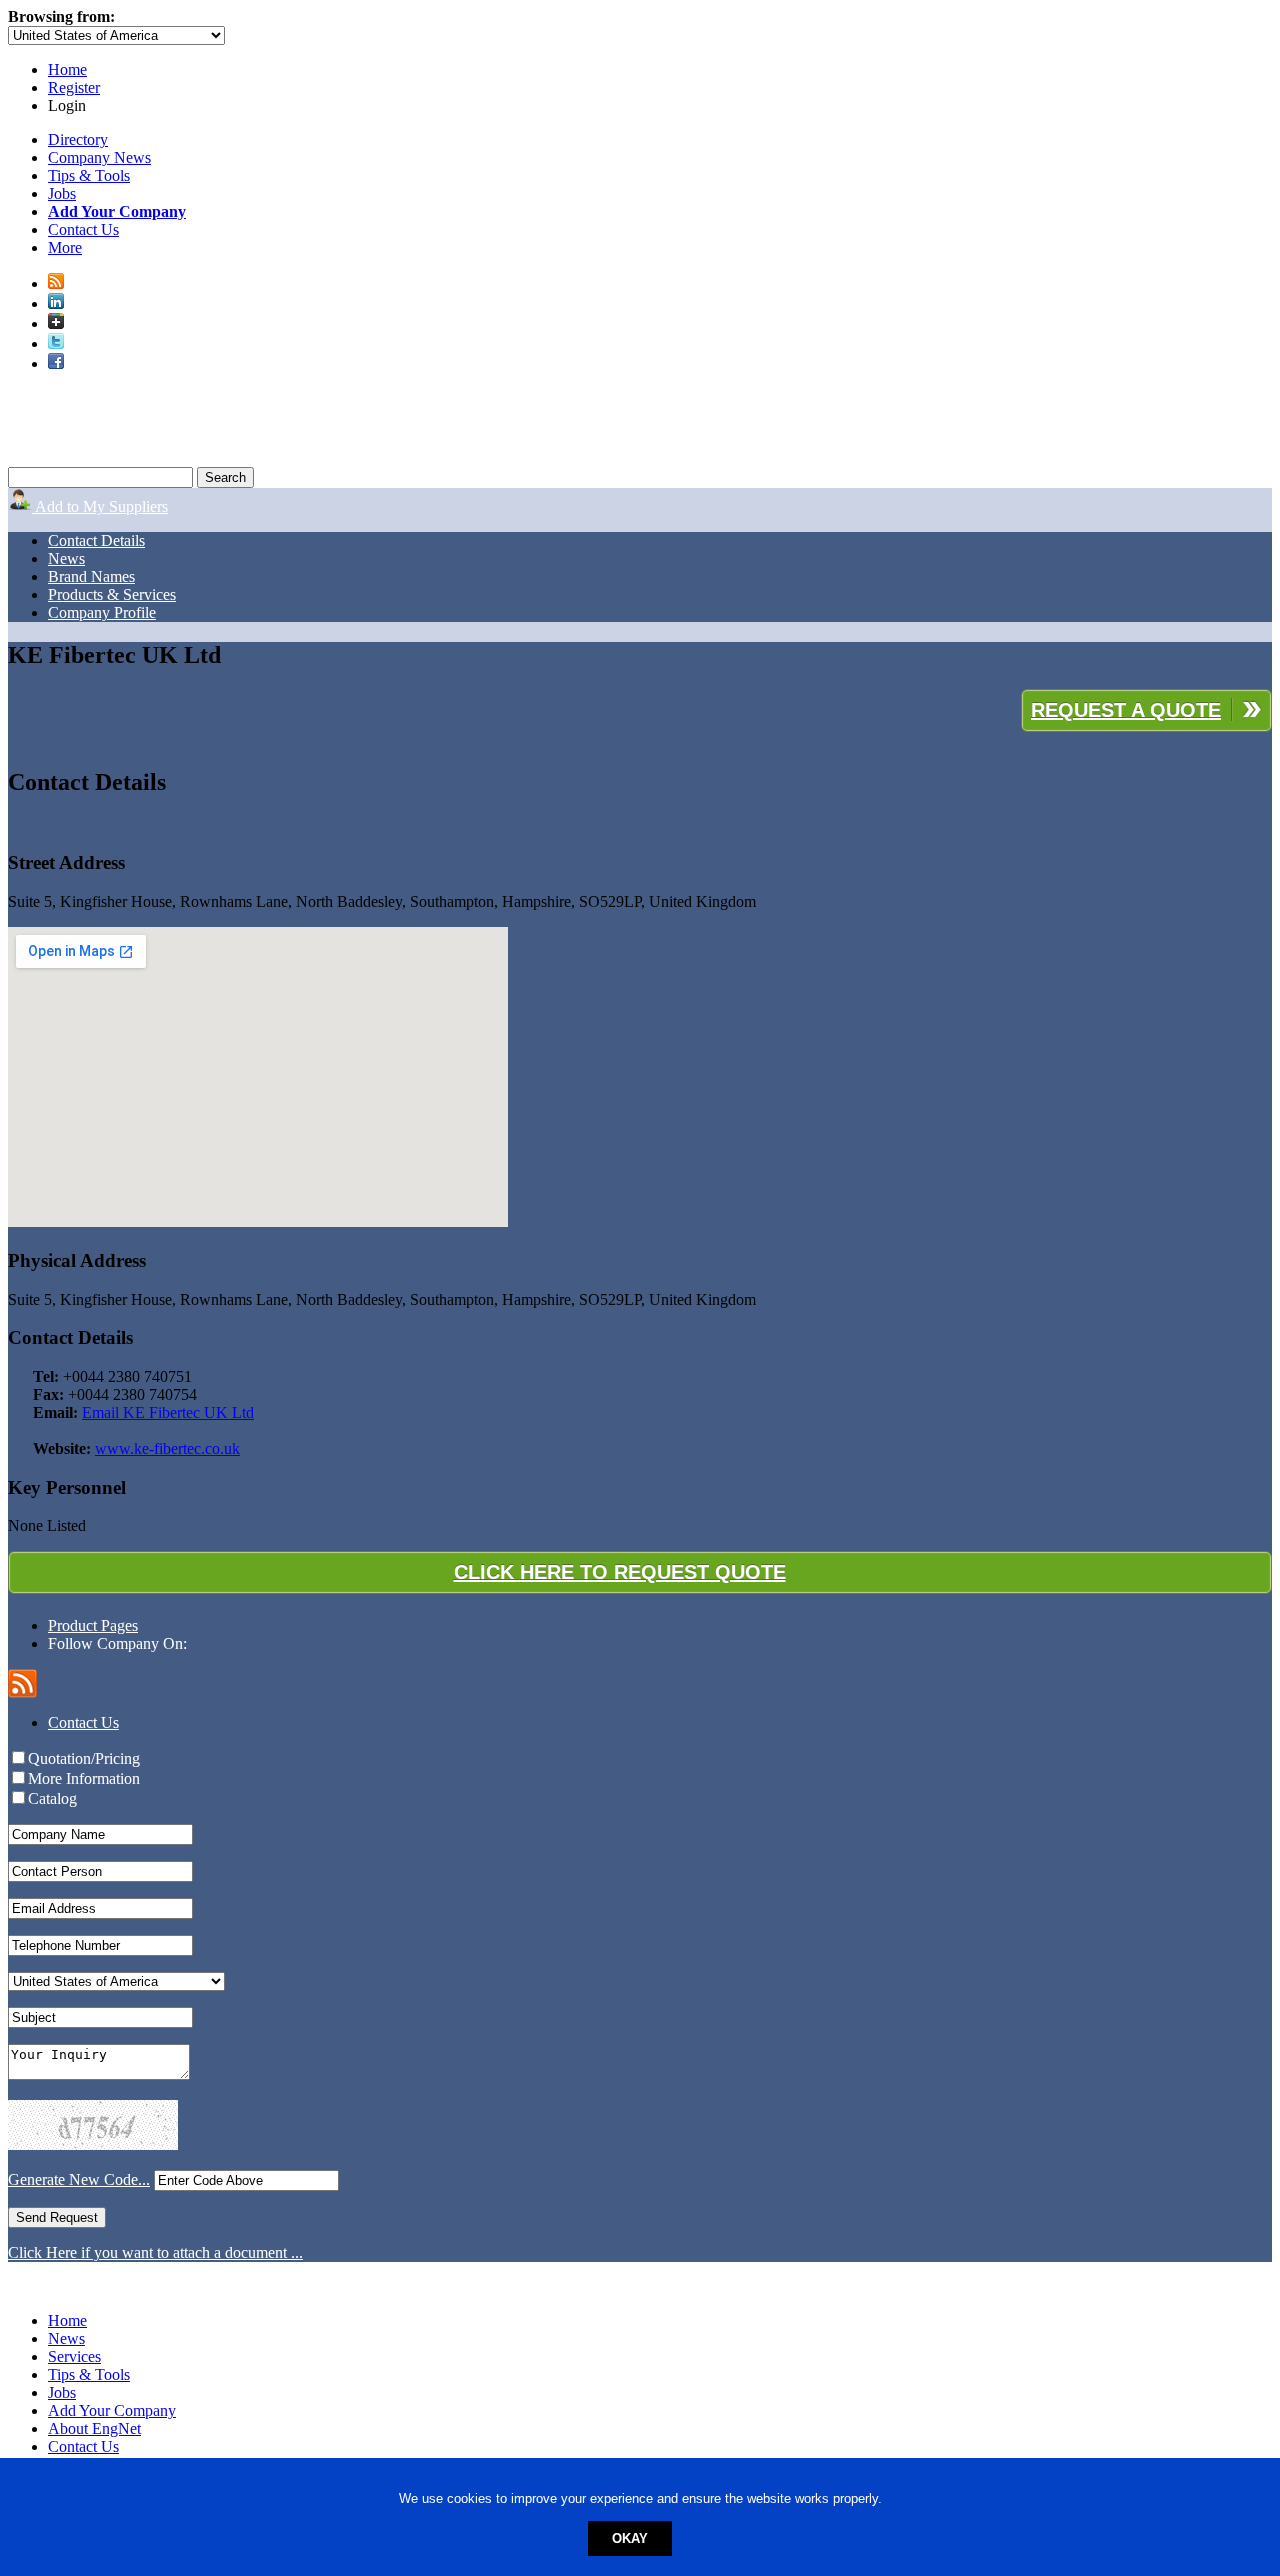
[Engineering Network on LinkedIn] (56, 303)
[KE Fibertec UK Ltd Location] (640, 1079)
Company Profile (102, 612)
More (65, 247)
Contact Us (83, 229)
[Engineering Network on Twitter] (56, 343)
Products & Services (112, 594)
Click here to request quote (620, 1572)
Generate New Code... (79, 2179)
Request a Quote (1126, 710)
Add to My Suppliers (100, 506)
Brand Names (91, 576)
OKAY (630, 2538)
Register (74, 87)
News (66, 558)
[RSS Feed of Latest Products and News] (56, 283)
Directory (78, 139)
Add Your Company (112, 2410)
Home (67, 69)
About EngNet (94, 2428)
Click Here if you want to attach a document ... (155, 2252)
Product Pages (93, 1625)
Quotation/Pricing (84, 1758)
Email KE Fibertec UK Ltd (168, 1412)
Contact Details (96, 540)
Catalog (52, 1798)
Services (74, 2356)
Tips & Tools (89, 175)
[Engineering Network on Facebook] (56, 363)
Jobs (62, 193)
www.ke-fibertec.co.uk (167, 1448)
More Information (84, 1778)
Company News (99, 157)
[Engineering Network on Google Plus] (56, 323)
